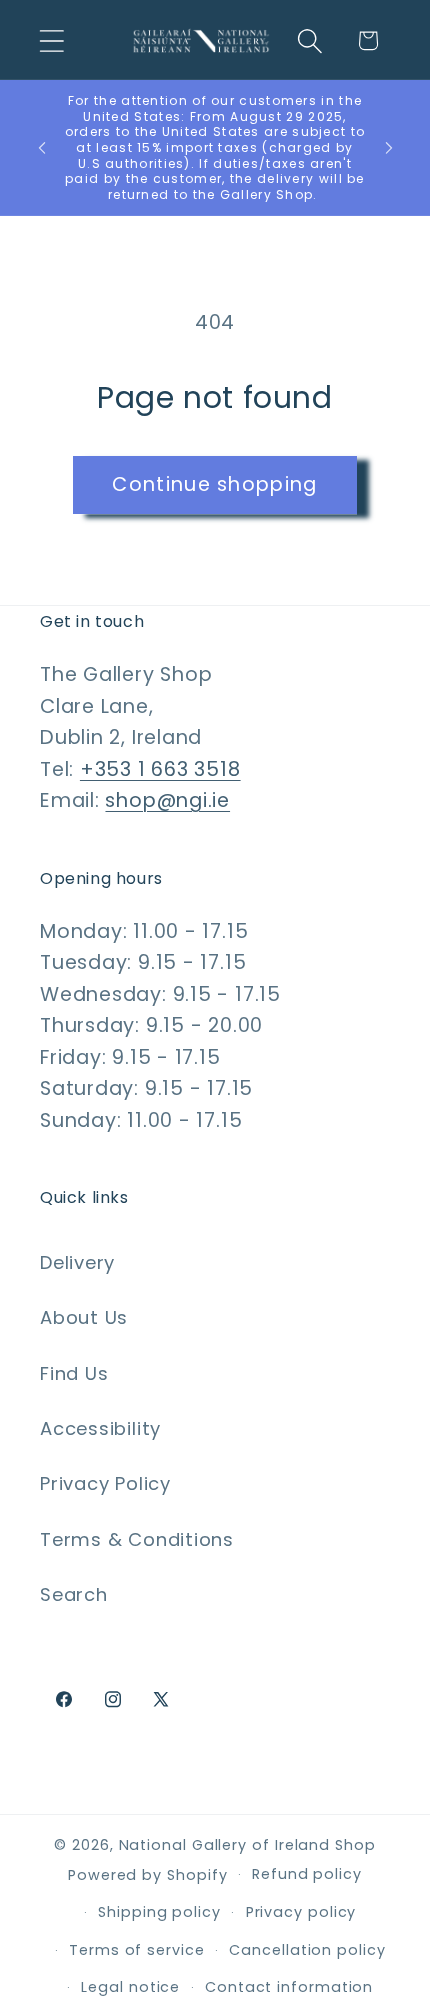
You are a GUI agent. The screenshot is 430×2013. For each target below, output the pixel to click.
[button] (51, 40)
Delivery (77, 1262)
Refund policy (307, 1874)
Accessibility (100, 1428)
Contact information (289, 1987)
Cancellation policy (307, 1950)
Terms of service (137, 1950)
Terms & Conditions (137, 1539)
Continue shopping (214, 484)
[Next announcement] (389, 148)
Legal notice (130, 1987)
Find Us (74, 1373)
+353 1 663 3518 (160, 769)
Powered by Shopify (147, 1874)
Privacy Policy (105, 1483)
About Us (84, 1317)
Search (74, 1594)
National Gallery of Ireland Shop (247, 1845)
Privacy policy (301, 1912)
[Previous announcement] (42, 148)
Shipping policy (159, 1912)
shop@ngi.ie (167, 800)
